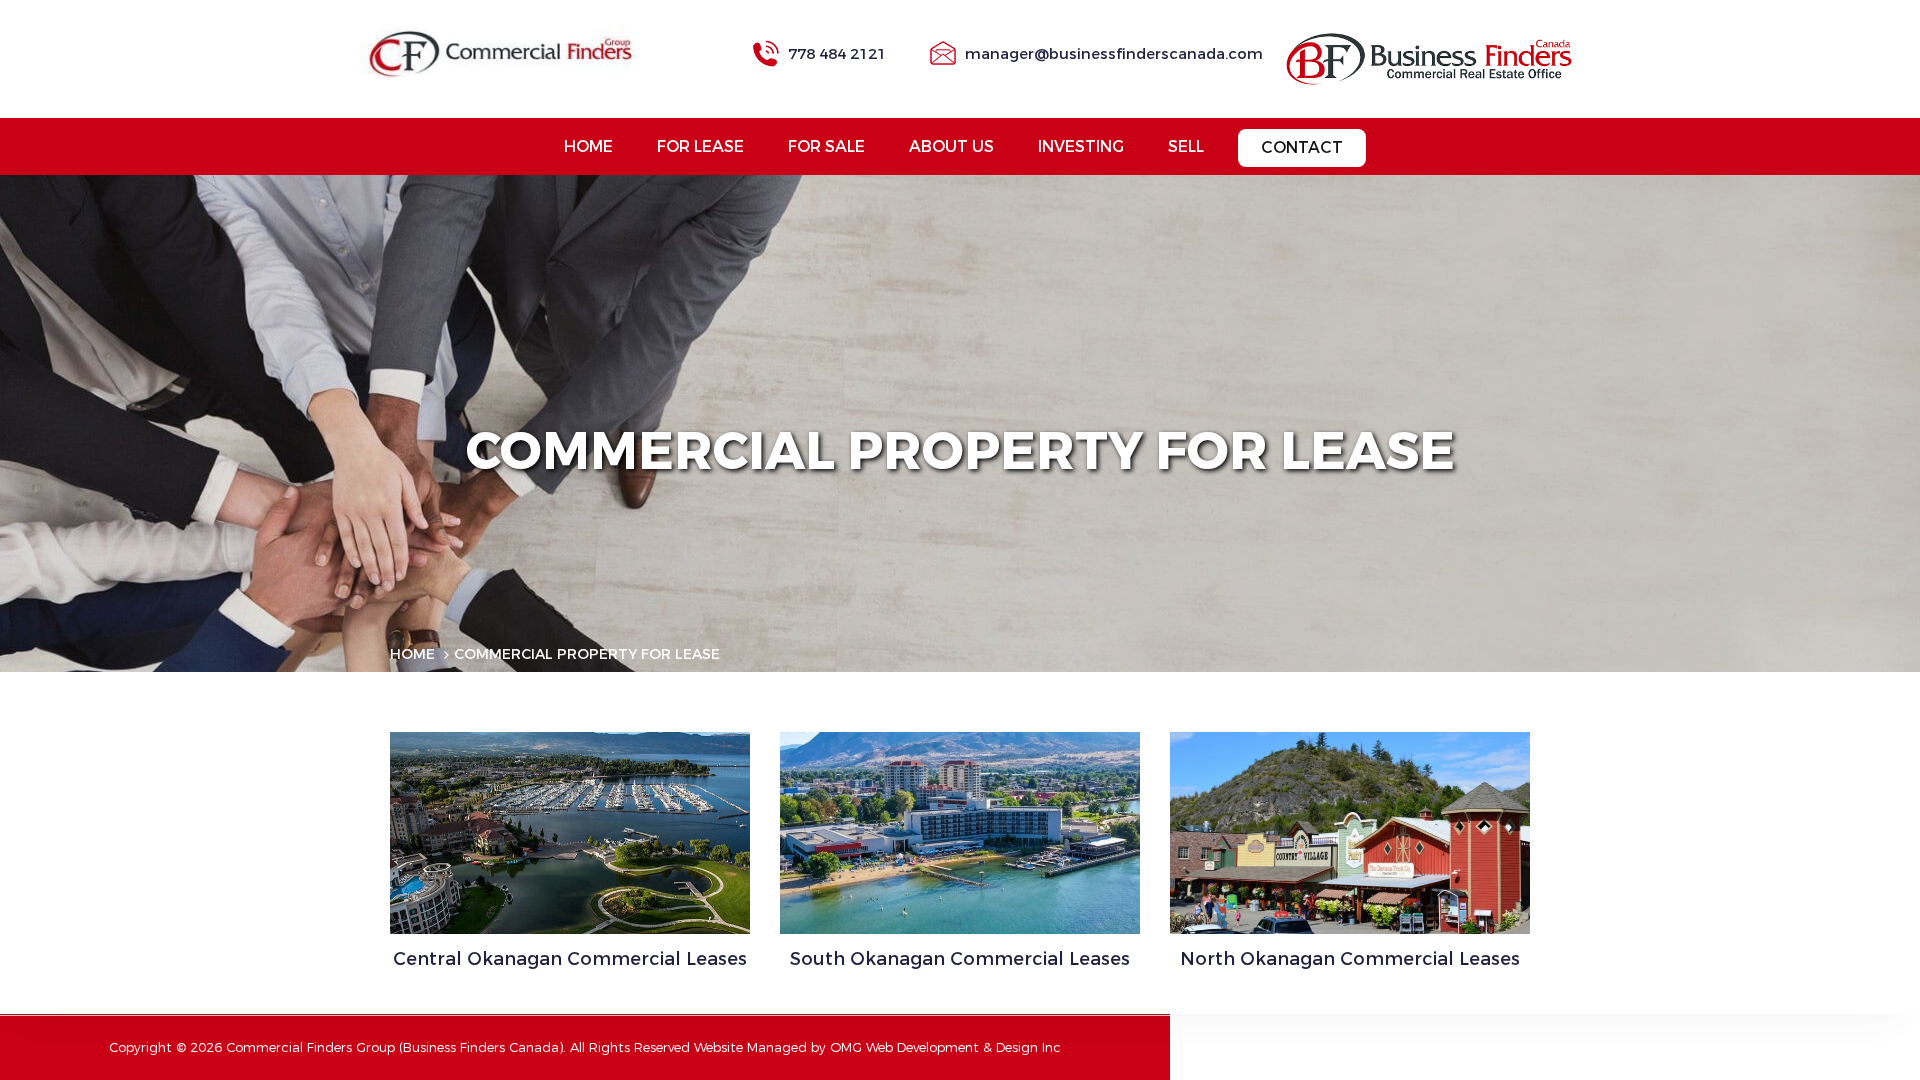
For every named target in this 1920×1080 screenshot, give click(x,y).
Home (588, 146)
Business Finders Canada (481, 1047)
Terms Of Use (528, 687)
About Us (951, 146)
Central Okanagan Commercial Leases (570, 959)
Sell (1186, 146)
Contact (1302, 147)
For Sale (826, 146)
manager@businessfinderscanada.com (1114, 54)
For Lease (700, 146)
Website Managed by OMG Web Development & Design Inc (877, 1047)
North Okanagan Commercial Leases (1350, 959)
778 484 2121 (837, 54)
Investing (1081, 146)
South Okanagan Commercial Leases (960, 959)
